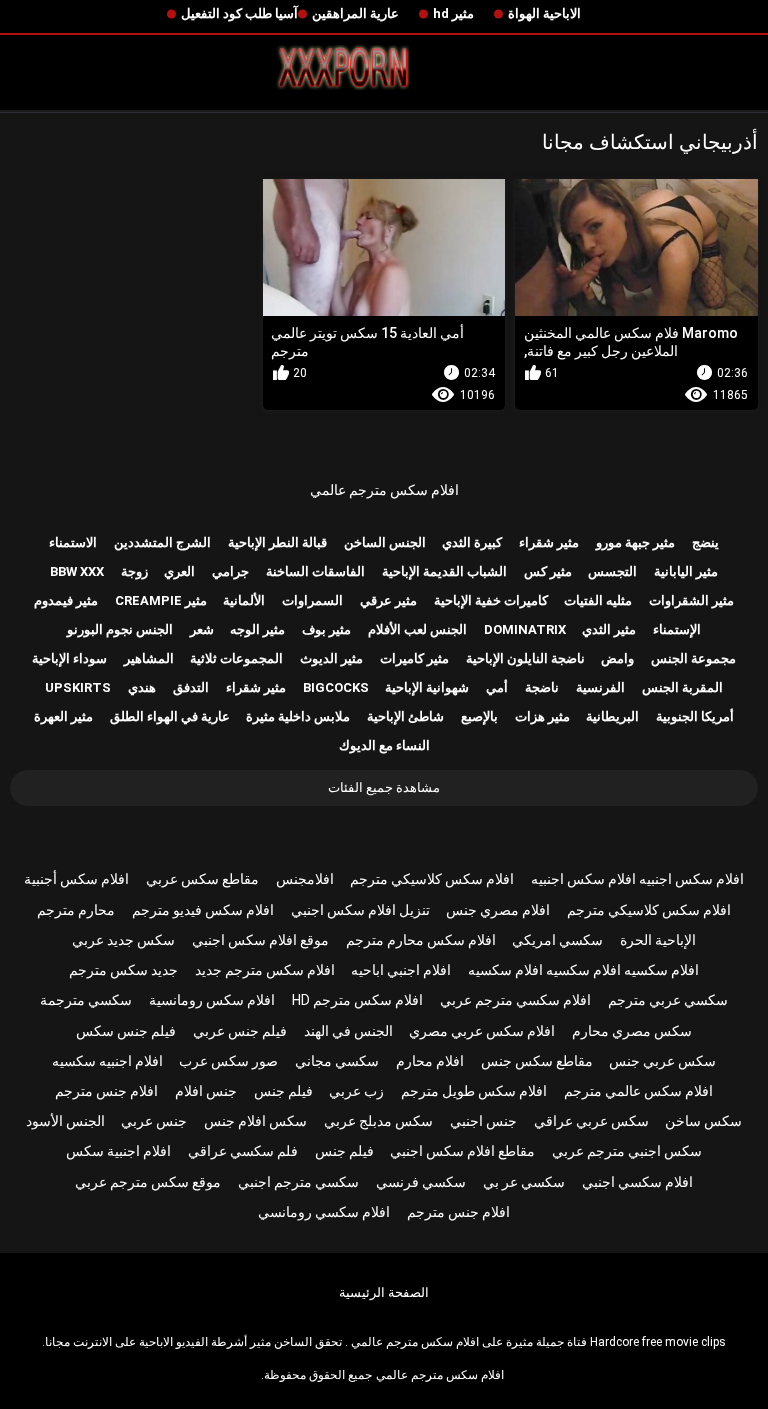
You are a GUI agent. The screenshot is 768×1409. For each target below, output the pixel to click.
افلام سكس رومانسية (212, 1000)
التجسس (612, 571)
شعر (202, 629)
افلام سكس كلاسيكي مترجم (432, 879)
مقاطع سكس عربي (202, 879)
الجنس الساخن (385, 542)
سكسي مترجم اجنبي (298, 1182)
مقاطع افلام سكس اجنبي (462, 1151)
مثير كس (548, 571)
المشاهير (149, 658)
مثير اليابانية (686, 571)
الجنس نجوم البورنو (120, 629)
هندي (142, 687)
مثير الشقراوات (691, 600)
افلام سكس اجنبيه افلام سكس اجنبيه (637, 879)
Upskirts (78, 687)
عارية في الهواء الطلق (170, 716)
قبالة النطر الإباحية (277, 542)
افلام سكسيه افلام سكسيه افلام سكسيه (583, 970)
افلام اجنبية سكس (118, 1151)
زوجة (134, 571)
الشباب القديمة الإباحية (444, 571)
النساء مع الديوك (384, 745)
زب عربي (356, 1091)
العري (179, 571)
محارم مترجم (76, 910)
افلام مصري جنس (498, 910)
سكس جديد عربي (123, 940)
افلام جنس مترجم (106, 1091)
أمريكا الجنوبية (695, 716)
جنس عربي (154, 1121)
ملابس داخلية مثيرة (298, 716)
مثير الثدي (609, 629)
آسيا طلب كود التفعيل (239, 13)
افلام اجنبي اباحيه (401, 970)
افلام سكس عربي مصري (482, 1031)
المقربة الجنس (682, 687)
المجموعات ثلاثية (236, 658)
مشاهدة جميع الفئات (384, 787)
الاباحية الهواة (544, 13)
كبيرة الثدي (472, 542)
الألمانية (244, 600)
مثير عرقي (388, 600)
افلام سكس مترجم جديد (265, 970)
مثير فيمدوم (66, 600)
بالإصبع (479, 716)
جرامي (230, 571)
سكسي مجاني (337, 1061)
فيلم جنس (283, 1091)
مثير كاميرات (414, 658)
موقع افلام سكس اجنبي (260, 940)
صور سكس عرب (228, 1061)
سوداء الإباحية (69, 658)
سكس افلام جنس (255, 1121)
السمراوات (312, 600)
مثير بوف (326, 629)
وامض (617, 658)
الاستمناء (73, 542)
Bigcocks (336, 687)
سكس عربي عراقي (591, 1121)
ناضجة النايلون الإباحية (525, 658)
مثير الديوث (331, 658)
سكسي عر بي (524, 1182)
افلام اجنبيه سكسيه (107, 1061)
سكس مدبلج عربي (378, 1121)
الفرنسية (600, 687)
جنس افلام (206, 1091)
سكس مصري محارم (632, 1031)
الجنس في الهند (348, 1031)
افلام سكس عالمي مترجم (638, 1091)
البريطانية (612, 716)
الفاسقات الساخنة (315, 571)
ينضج (705, 542)
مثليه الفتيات (598, 600)
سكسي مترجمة (86, 1000)
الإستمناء (677, 629)
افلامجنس (305, 879)
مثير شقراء (549, 542)
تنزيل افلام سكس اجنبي (360, 910)
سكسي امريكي (557, 940)
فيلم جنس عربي (240, 1031)
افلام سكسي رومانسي (324, 1212)
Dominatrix (525, 629)
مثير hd (453, 13)
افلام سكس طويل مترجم (474, 1091)
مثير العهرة (63, 716)
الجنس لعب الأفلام (417, 629)
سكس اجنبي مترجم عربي (627, 1151)
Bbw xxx (77, 571)
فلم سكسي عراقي (243, 1151)
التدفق (191, 687)
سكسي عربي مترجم (668, 1000)
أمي (497, 687)
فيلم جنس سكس (126, 1031)
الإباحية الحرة (658, 940)
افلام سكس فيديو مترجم (203, 910)
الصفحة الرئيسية (384, 1292)
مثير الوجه (257, 629)
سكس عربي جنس (662, 1061)
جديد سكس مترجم (123, 970)
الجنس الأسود (65, 1121)
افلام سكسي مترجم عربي (515, 1000)
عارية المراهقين (355, 13)
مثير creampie (161, 600)
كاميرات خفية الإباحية (491, 600)
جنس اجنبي (483, 1121)
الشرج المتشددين (162, 542)
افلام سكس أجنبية (76, 879)
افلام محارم (430, 1061)
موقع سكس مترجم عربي (148, 1182)
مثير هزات (542, 716)
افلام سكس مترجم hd (357, 1000)
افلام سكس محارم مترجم (421, 940)
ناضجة (542, 687)
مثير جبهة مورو (635, 542)
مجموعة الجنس (693, 658)
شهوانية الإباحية (427, 687)
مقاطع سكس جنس (537, 1061)
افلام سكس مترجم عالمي (384, 490)
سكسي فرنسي (421, 1182)
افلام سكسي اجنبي (637, 1182)
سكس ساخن (703, 1121)
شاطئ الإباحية (405, 716)
